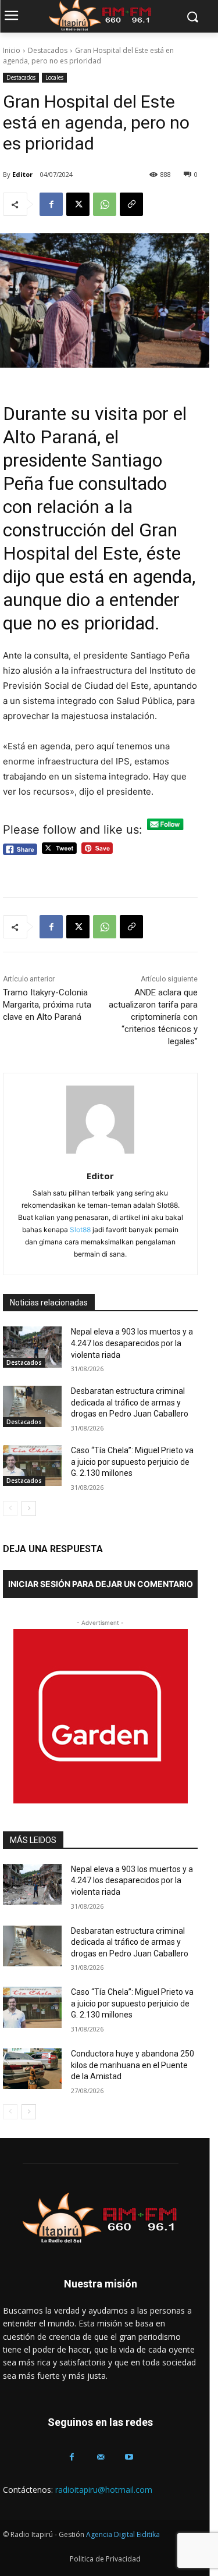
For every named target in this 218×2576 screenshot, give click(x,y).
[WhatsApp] (105, 204)
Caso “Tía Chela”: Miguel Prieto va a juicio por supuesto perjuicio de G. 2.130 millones (132, 1462)
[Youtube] (129, 2457)
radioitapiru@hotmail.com (104, 2490)
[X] (78, 204)
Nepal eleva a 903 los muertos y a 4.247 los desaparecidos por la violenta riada (132, 1343)
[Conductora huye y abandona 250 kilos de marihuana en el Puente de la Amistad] (32, 2069)
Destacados (48, 50)
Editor (22, 174)
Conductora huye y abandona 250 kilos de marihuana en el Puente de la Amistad (133, 2065)
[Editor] (100, 1120)
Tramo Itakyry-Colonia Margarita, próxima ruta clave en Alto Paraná (47, 1005)
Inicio (12, 50)
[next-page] (29, 1508)
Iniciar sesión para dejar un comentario (101, 1584)
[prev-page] (10, 1508)
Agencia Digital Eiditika (123, 2534)
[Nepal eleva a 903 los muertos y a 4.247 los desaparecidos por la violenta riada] (32, 1347)
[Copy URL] (131, 204)
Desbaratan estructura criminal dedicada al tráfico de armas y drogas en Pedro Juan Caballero (130, 1402)
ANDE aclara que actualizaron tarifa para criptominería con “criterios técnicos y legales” (153, 1017)
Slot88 (80, 1230)
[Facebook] (51, 204)
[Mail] (100, 2457)
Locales (54, 77)
